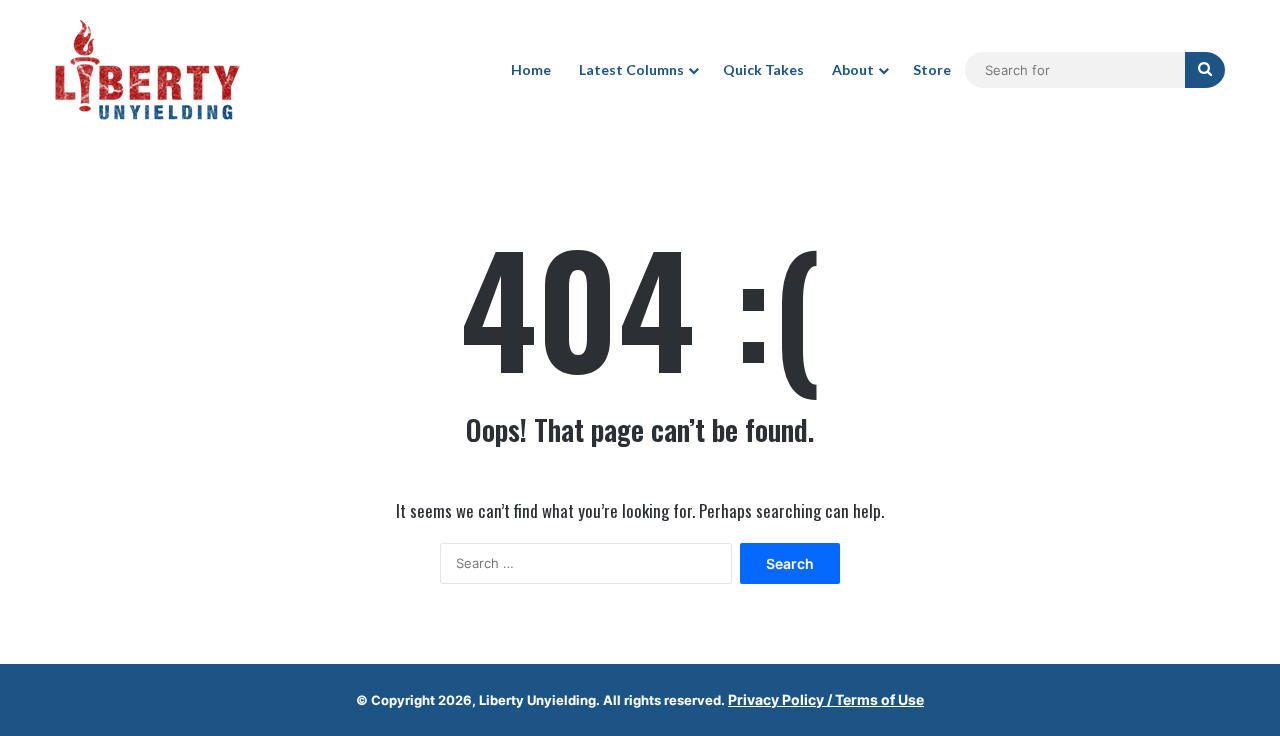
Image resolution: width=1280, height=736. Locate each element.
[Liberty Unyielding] (147, 70)
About (853, 69)
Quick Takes (763, 69)
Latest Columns (631, 69)
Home (531, 69)
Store (932, 69)
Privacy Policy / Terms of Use (826, 699)
